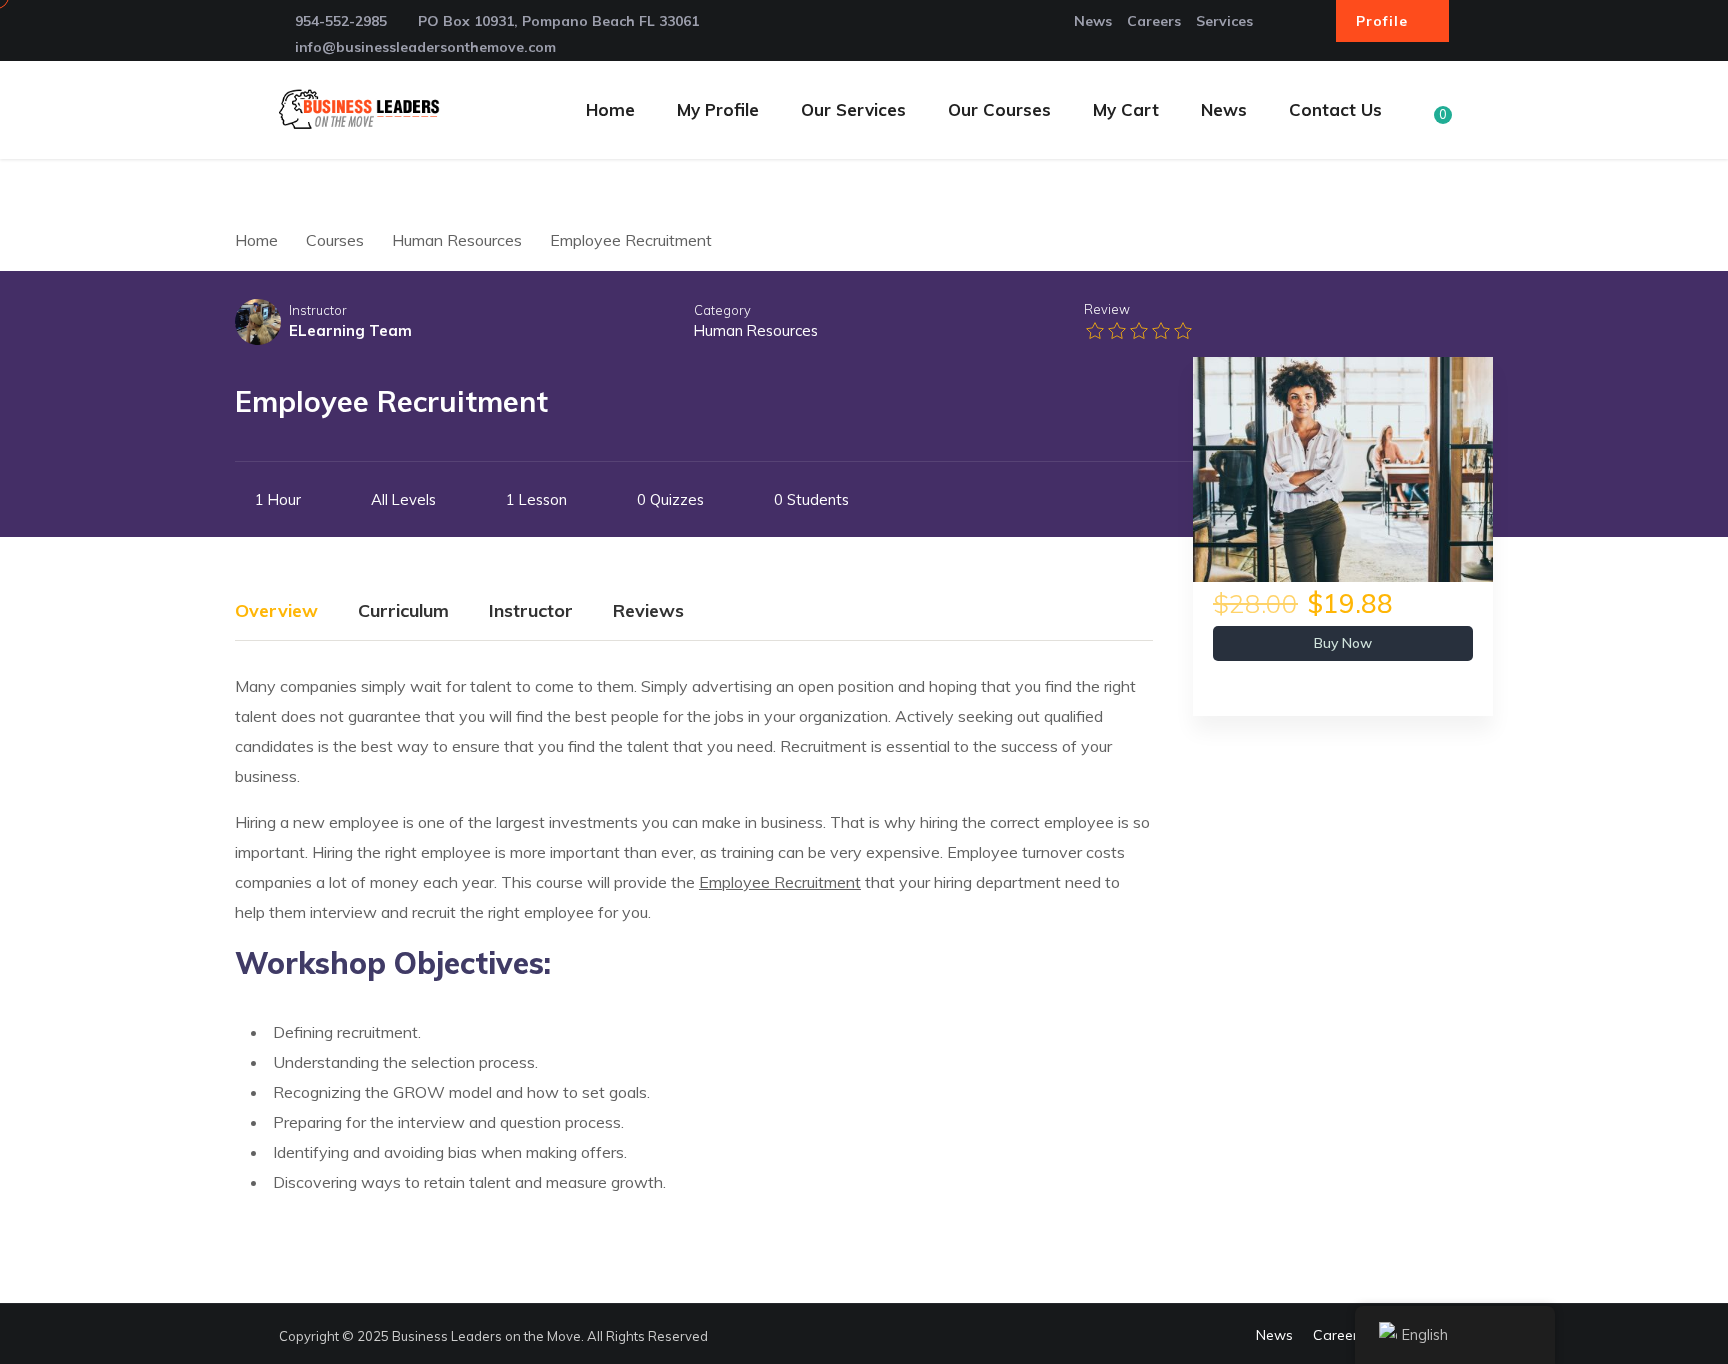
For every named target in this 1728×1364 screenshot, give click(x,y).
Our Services (853, 109)
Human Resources (756, 330)
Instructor (318, 310)
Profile (1384, 21)
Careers (1154, 21)
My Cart (1126, 109)
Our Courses (999, 109)
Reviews (648, 612)
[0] (1429, 127)
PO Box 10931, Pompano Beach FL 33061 (558, 21)
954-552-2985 (341, 21)
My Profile (718, 109)
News (1093, 21)
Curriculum (403, 612)
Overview (276, 612)
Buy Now (1343, 643)
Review (1107, 309)
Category (722, 310)
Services (1224, 21)
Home (610, 109)
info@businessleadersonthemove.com (425, 47)
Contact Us (1335, 109)
